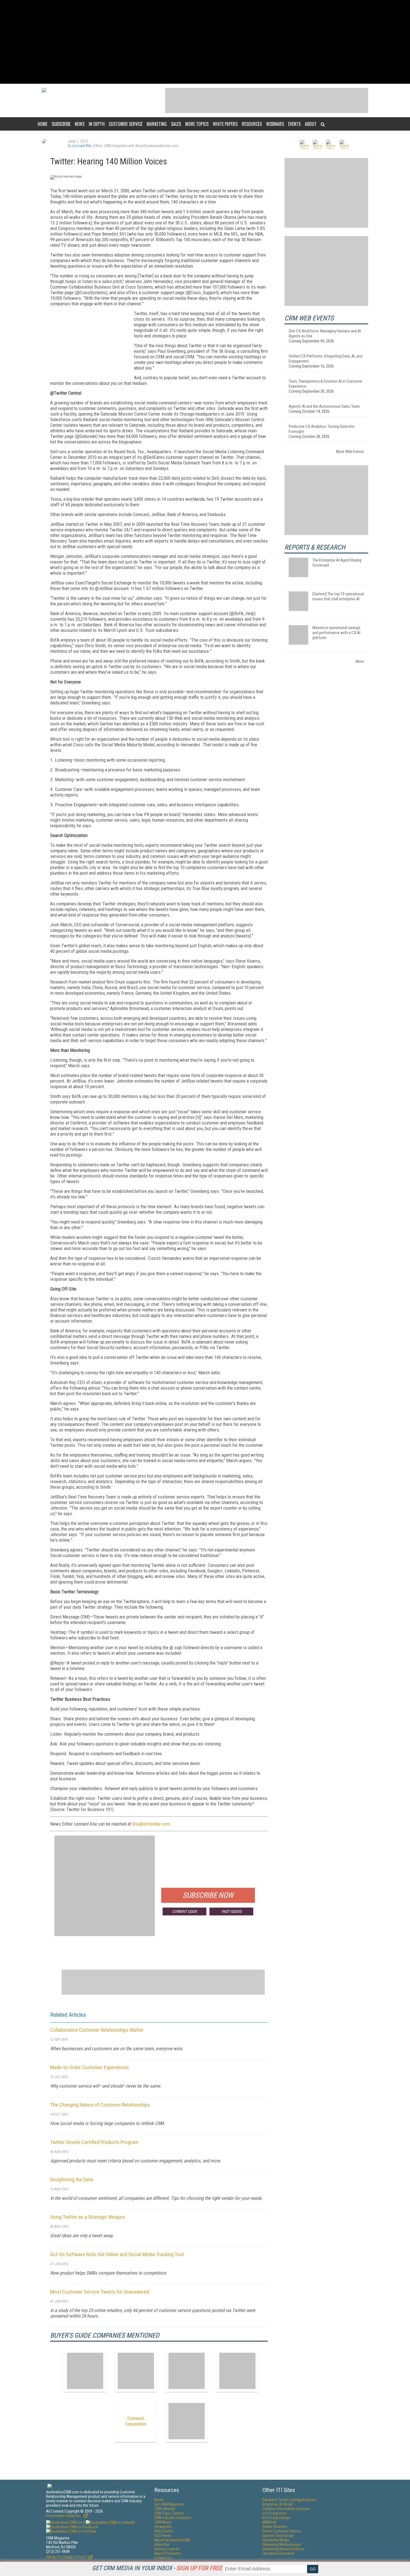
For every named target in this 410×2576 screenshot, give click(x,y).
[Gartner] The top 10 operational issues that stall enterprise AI (338, 596)
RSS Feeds (163, 2536)
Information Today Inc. (64, 2516)
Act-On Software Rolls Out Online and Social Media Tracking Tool (117, 2254)
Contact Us (163, 2558)
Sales (176, 124)
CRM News (163, 2522)
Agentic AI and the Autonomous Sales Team (324, 406)
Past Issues (231, 1911)
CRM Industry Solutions (173, 2518)
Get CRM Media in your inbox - (157, 2568)
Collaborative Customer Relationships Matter (97, 2030)
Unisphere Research (278, 2553)
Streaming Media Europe (282, 2544)
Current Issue (184, 1911)
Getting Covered (167, 2549)
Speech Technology (278, 2536)
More (360, 661)
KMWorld (269, 2522)
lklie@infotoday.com (151, 1824)
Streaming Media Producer (283, 2549)
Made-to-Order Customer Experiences (90, 2067)
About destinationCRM (172, 2540)
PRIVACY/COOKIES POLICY (67, 2557)
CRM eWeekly (165, 2509)
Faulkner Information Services (286, 2509)
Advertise (162, 2544)
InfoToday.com (274, 2513)
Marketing (157, 124)
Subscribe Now (208, 1895)
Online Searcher (275, 2527)
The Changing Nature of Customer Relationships (100, 2105)
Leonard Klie (82, 146)
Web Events (163, 2531)
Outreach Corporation (136, 2421)
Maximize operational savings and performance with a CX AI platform (336, 633)
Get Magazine (169, 2504)
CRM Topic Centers (169, 2513)
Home (43, 124)
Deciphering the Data (72, 2180)
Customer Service (126, 124)
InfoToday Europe (276, 2518)
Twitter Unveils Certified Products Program (94, 2142)
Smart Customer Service (282, 2531)
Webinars (275, 124)
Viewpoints (163, 2527)
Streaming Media (276, 2540)
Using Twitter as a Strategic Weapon (88, 2217)
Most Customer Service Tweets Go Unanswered (100, 2292)
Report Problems (168, 2553)
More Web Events (350, 452)
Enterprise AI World (278, 2504)
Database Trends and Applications (290, 2500)
